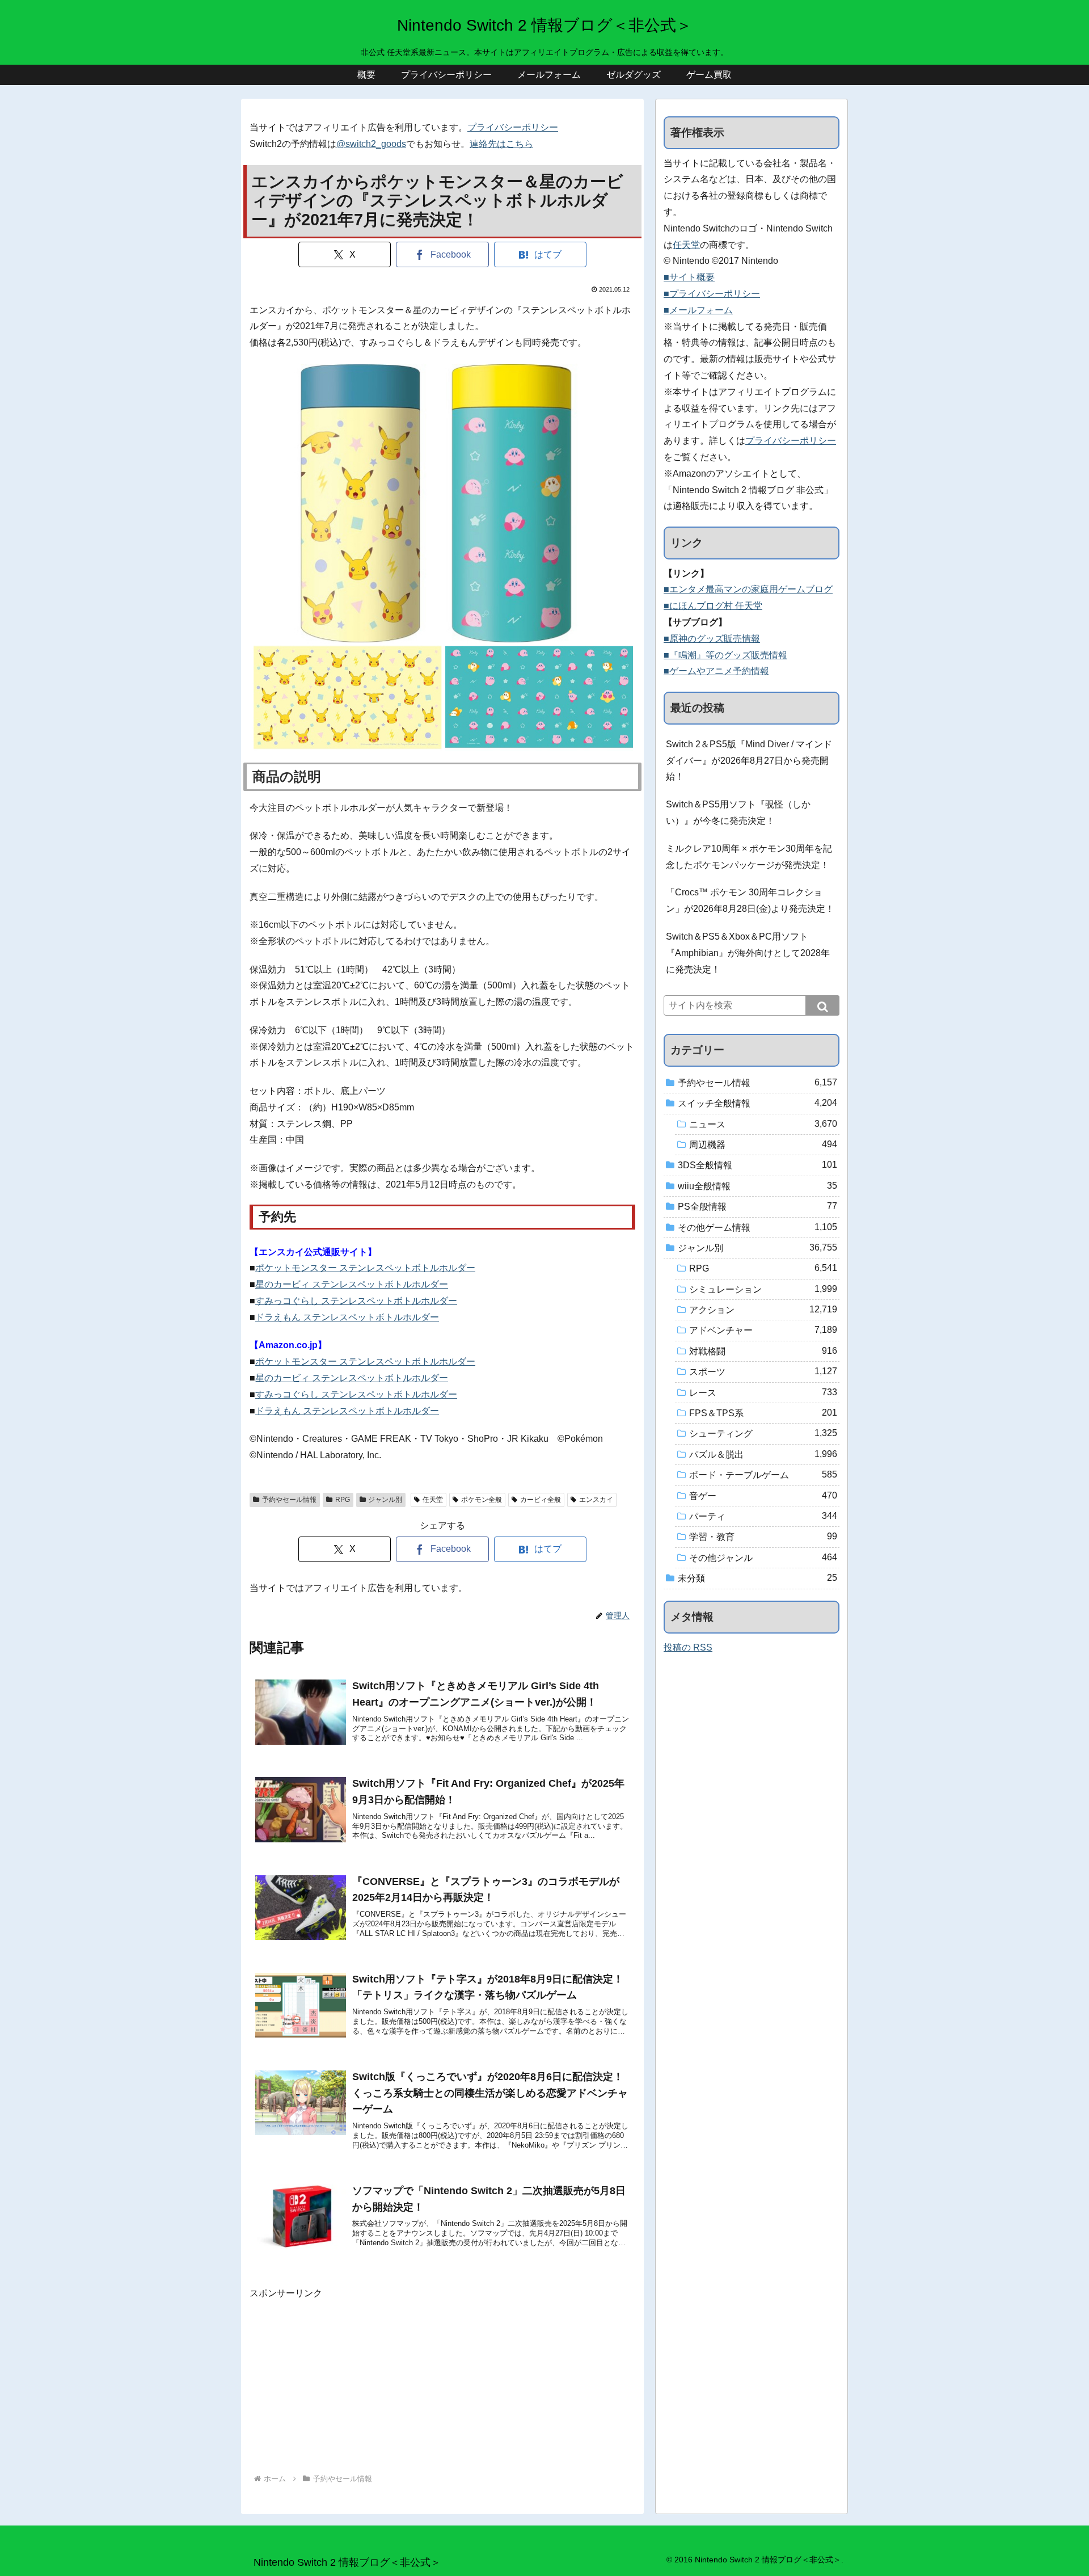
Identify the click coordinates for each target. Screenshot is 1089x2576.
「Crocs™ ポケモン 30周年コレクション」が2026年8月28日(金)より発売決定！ (750, 900)
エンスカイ (596, 1500)
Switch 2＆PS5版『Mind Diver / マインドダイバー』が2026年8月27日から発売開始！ (749, 761)
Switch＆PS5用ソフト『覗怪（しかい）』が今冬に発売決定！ (738, 813)
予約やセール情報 (289, 1500)
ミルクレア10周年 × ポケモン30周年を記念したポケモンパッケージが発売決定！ (749, 857)
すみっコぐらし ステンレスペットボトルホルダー (356, 1301)
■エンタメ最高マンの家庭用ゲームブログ (748, 589)
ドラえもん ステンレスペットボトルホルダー (347, 1317)
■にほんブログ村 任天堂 (713, 606)
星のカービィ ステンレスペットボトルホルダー (352, 1284)
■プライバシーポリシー (712, 294)
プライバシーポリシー (513, 127)
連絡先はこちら (501, 144)
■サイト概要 (689, 277)
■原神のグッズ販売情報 (712, 639)
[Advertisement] (442, 2381)
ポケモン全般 (482, 1500)
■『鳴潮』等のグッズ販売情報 (725, 655)
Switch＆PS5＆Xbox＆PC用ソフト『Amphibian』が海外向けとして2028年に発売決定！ (748, 953)
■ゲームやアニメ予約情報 (716, 671)
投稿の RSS (688, 1647)
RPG (343, 1500)
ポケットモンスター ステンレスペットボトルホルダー (365, 1268)
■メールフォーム (698, 310)
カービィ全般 (541, 1500)
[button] (822, 1005)
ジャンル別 (385, 1500)
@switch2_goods (371, 144)
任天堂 (433, 1500)
